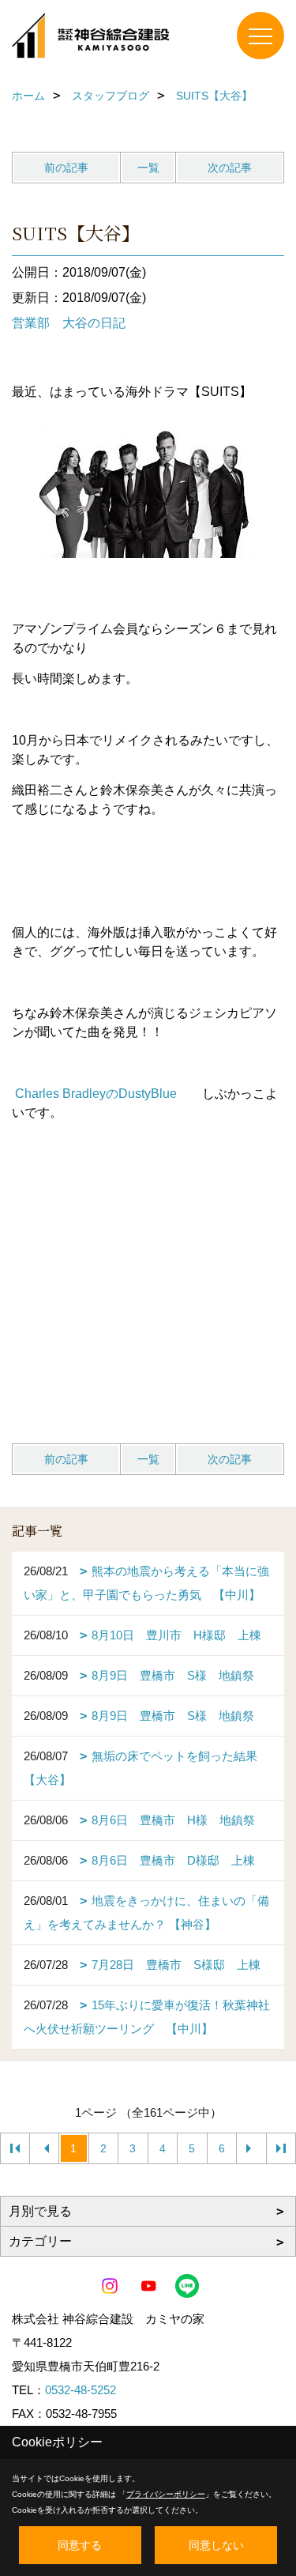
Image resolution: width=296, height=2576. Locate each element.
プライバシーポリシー (166, 2494)
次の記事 (230, 168)
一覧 (148, 168)
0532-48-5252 (81, 2390)
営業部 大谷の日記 (69, 323)
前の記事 (66, 168)
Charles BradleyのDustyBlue (96, 1094)
